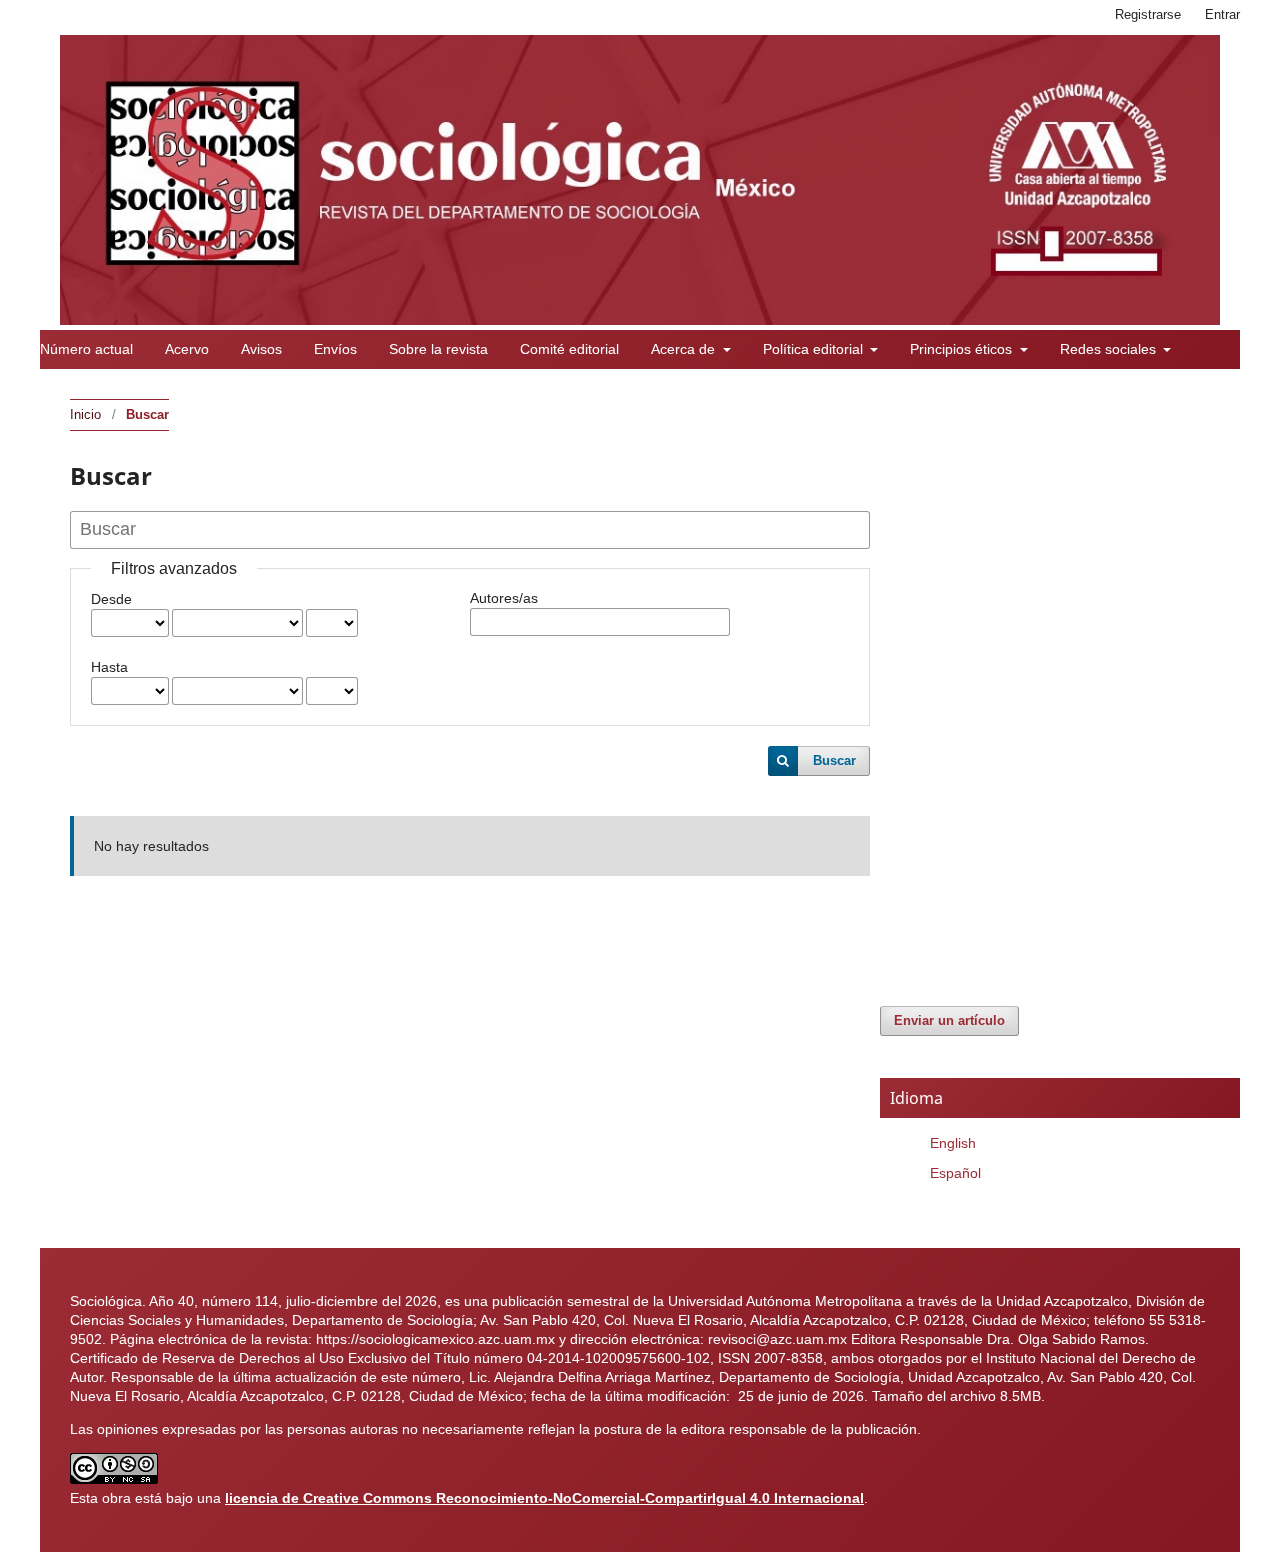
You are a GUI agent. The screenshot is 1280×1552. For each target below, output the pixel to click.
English (953, 1143)
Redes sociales (1110, 349)
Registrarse (1148, 14)
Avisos (261, 349)
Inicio (85, 414)
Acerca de (685, 349)
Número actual (86, 349)
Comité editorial (569, 349)
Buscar (834, 760)
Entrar (1222, 14)
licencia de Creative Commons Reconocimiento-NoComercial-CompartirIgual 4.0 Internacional (544, 1498)
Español (955, 1173)
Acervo (187, 349)
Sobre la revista (438, 349)
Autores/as (504, 598)
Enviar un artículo (949, 1020)
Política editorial (815, 349)
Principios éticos (963, 349)
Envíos (335, 349)
